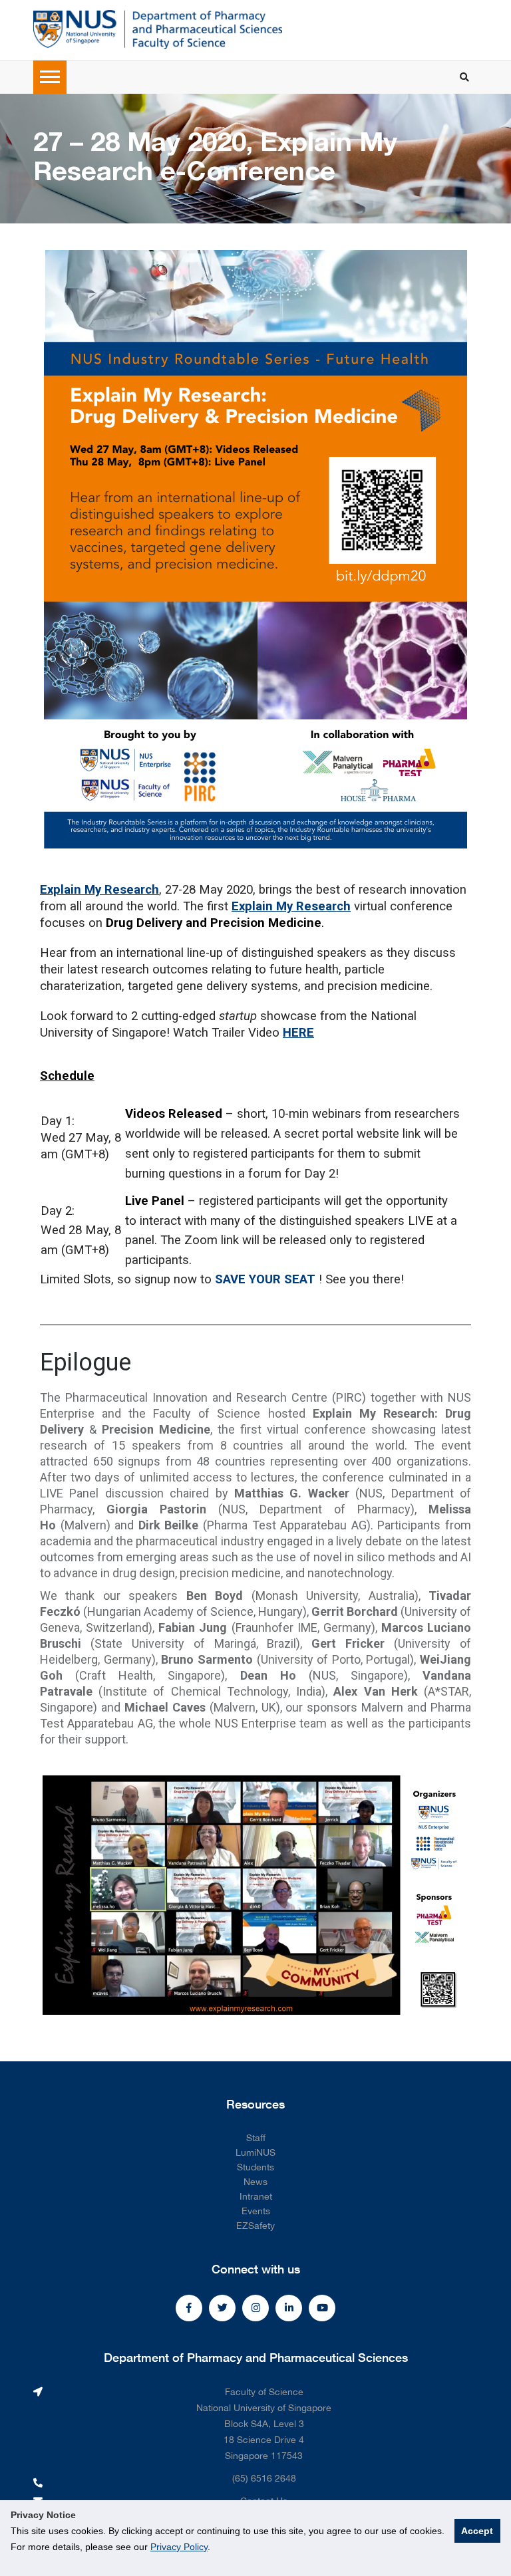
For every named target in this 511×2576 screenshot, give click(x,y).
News (255, 2182)
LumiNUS (255, 2152)
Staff (256, 2138)
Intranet (256, 2196)
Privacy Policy (179, 2547)
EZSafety (255, 2226)
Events (256, 2211)
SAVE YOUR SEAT (265, 1279)
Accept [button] (477, 2531)
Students (255, 2167)
